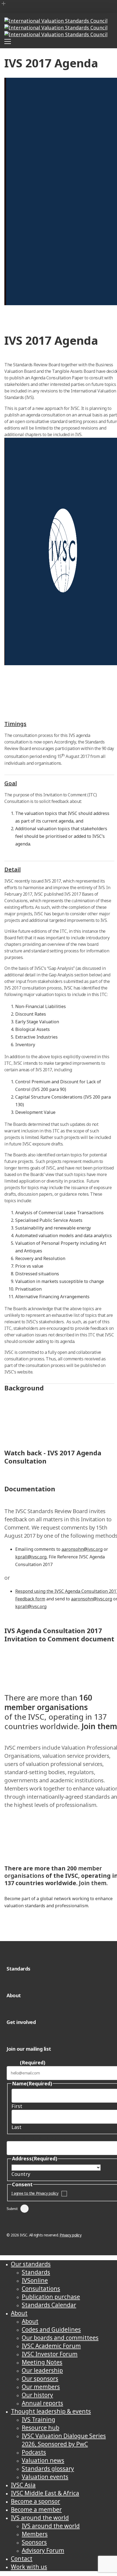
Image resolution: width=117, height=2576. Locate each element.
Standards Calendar (49, 2305)
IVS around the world (40, 2518)
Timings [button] (15, 724)
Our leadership (42, 2370)
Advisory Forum (43, 2550)
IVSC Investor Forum (50, 2354)
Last (16, 2127)
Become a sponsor (36, 2501)
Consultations (41, 2289)
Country (21, 2174)
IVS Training (39, 2419)
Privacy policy (70, 2235)
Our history (37, 2395)
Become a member (36, 2509)
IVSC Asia (23, 2485)
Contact (22, 2559)
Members (35, 2534)
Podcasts (34, 2452)
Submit (12, 2209)
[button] (31, 1659)
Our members (41, 2387)
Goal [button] (11, 783)
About (19, 2313)
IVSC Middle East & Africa (45, 2493)
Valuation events (45, 2477)
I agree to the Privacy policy (35, 2193)
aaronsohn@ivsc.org (82, 1549)
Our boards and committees (60, 2338)
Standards (36, 2272)
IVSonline (35, 2280)
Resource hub (41, 2428)
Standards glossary (48, 2469)
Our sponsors (40, 2379)
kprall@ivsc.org (31, 1557)
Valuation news (43, 2460)
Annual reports (42, 2403)
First (17, 2106)
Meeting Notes (42, 2362)
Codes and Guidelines (51, 2329)
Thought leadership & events (51, 2411)
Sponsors (34, 2542)
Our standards (31, 2264)
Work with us (29, 2567)
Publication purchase (51, 2297)
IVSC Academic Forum (51, 2346)
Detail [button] (13, 869)
